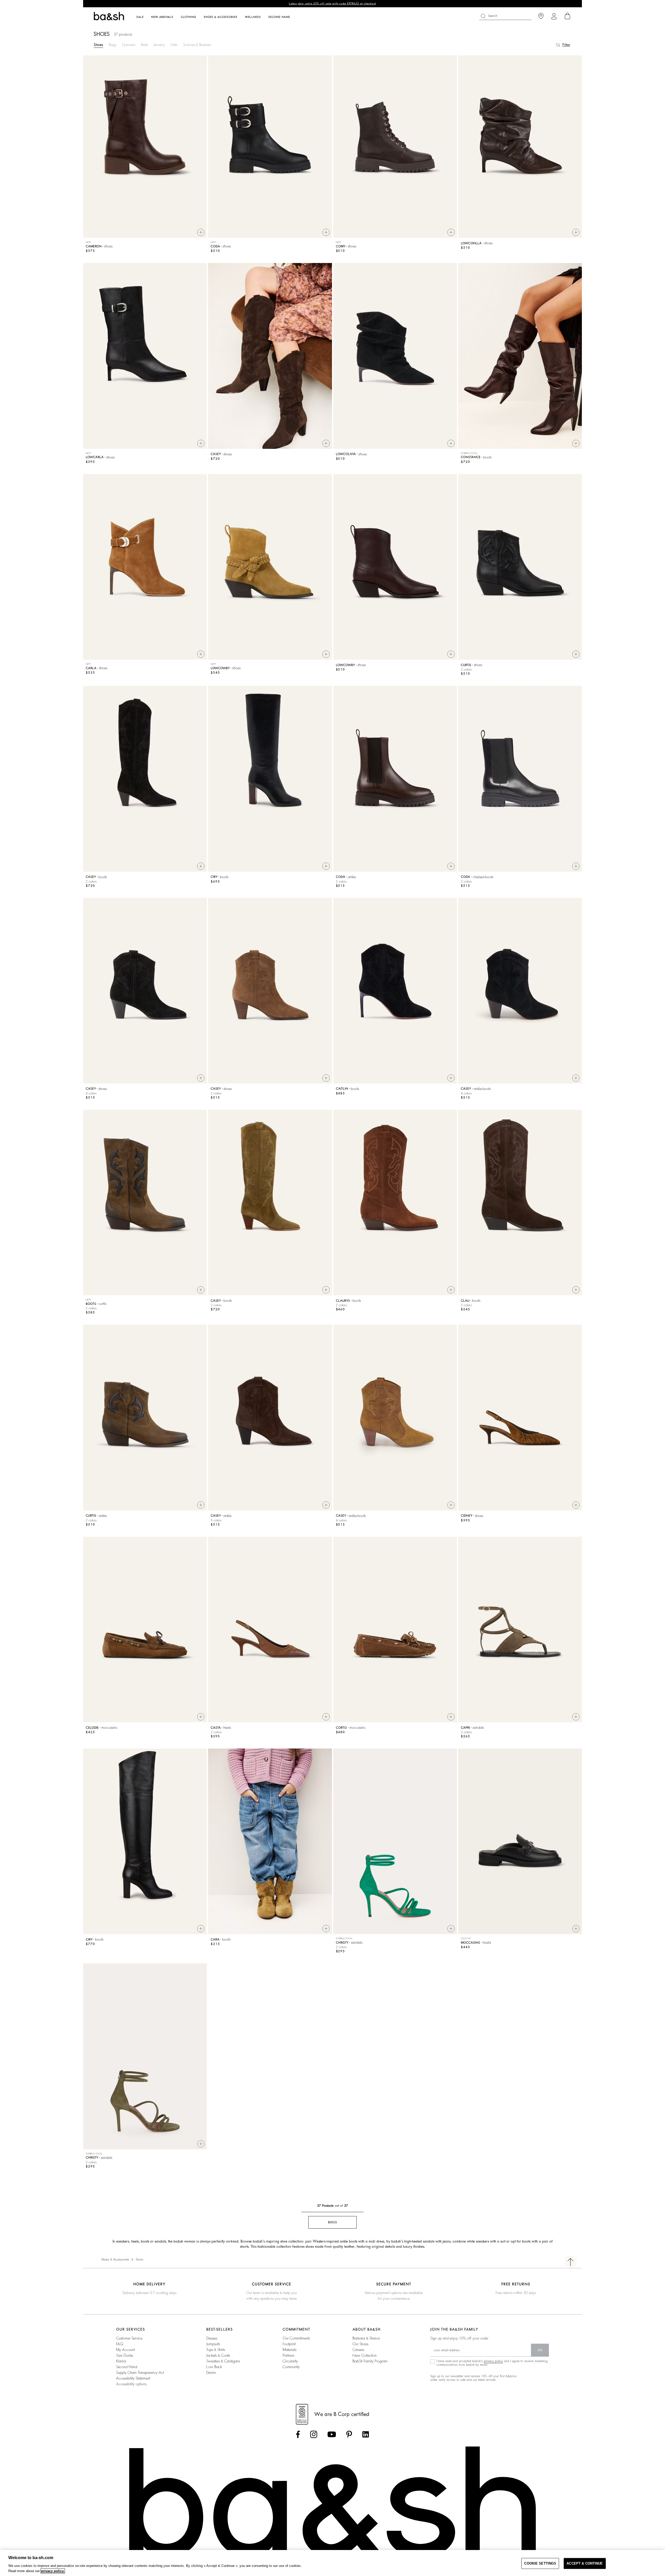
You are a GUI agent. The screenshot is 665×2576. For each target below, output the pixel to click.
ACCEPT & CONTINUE (585, 2563)
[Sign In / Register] (554, 16)
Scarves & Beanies (197, 45)
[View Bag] (568, 16)
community (291, 2367)
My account (125, 2350)
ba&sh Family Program (370, 2361)
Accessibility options (131, 2384)
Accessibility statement (133, 2378)
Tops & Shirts (216, 2350)
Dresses (212, 2338)
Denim (211, 2373)
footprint (289, 2344)
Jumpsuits (213, 2344)
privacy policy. (53, 2571)
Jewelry (159, 45)
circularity (290, 2361)
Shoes (98, 45)
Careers (358, 2350)
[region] (332, 2563)
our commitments (296, 2338)
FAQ (120, 2344)
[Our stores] (541, 16)
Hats (174, 45)
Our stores (360, 2344)
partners (288, 2355)
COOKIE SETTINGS (540, 2563)
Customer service (129, 2338)
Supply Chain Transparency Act (140, 2373)
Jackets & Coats (218, 2355)
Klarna (121, 2361)
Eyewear (129, 45)
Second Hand (127, 2367)
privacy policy (493, 2361)
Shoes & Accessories (115, 2259)
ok (540, 2350)
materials (290, 2350)
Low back (214, 2367)
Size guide (125, 2355)
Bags (113, 45)
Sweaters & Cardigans (223, 2361)
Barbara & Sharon (366, 2338)
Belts (144, 45)
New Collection (365, 2355)
